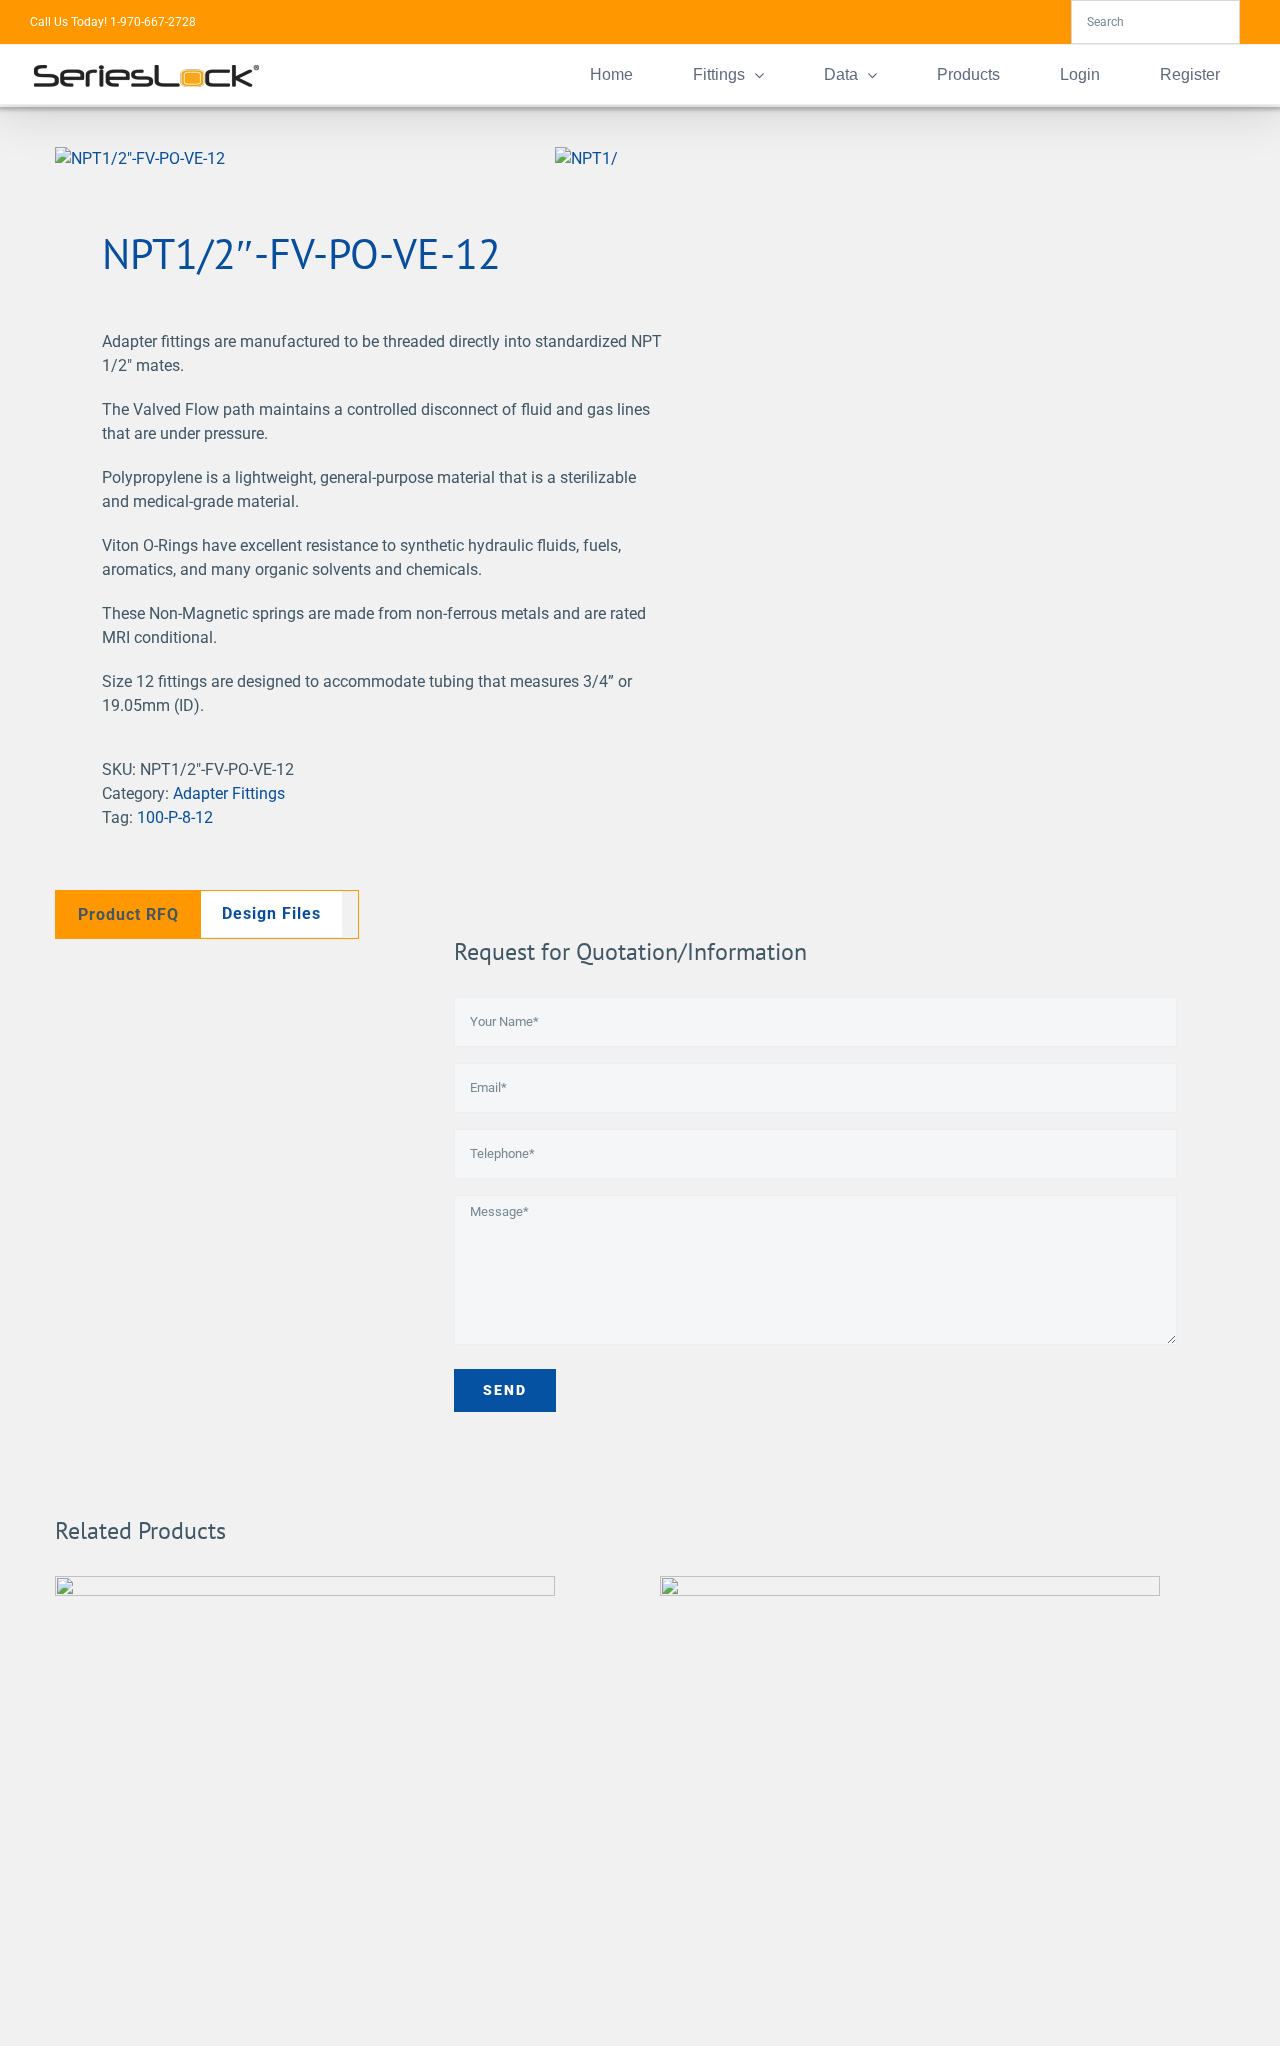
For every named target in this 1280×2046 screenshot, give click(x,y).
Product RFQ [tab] (128, 914)
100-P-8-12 (175, 817)
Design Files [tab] (271, 913)
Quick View (305, 1830)
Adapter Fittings (229, 793)
